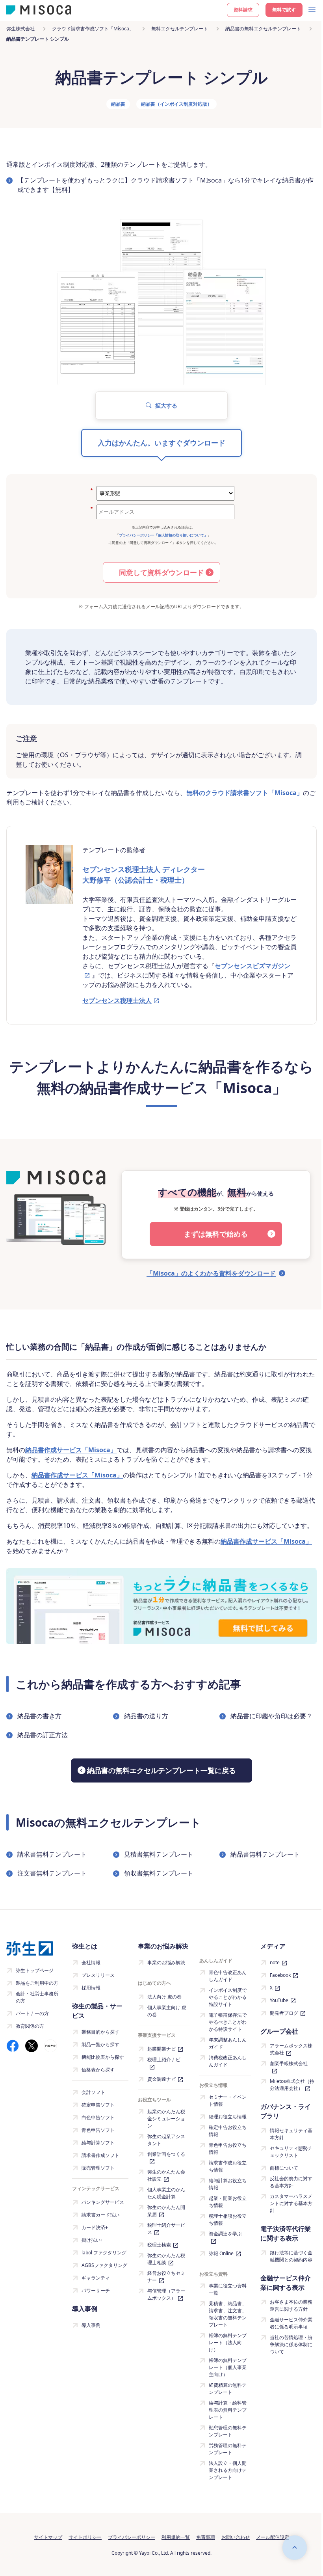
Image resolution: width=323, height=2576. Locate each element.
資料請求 (243, 10)
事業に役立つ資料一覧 (228, 2289)
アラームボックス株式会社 (291, 2049)
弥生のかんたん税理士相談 (166, 2259)
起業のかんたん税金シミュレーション (166, 2119)
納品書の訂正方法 (43, 1735)
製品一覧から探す (100, 2044)
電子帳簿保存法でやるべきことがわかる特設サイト (228, 2022)
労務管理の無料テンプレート (228, 2449)
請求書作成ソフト (100, 2155)
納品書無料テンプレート (265, 1854)
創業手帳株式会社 (289, 2063)
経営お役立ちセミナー (166, 2277)
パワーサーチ (96, 2290)
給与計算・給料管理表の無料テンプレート (228, 2410)
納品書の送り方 (146, 1716)
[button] (161, 405)
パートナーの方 (32, 2013)
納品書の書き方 (39, 1716)
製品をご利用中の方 (37, 1983)
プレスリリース (98, 1975)
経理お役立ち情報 (228, 2117)
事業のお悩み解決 (166, 1962)
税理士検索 (159, 2245)
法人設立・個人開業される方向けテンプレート (228, 2470)
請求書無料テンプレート (52, 1854)
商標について (284, 2168)
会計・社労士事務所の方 (37, 1997)
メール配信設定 (273, 2537)
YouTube (279, 2000)
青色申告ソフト (98, 2130)
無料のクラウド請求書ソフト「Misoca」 (245, 793)
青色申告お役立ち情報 (228, 2149)
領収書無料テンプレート (159, 1873)
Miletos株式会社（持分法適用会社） (292, 2085)
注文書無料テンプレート (52, 1873)
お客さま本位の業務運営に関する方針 (291, 2305)
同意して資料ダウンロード (161, 572)
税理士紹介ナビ (164, 2059)
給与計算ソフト (98, 2143)
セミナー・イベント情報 (228, 2100)
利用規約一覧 (176, 2537)
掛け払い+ (92, 2240)
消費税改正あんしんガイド (228, 2061)
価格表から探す (98, 2070)
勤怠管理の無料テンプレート (228, 2431)
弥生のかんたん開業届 (166, 2211)
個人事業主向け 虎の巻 (167, 2011)
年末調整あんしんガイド (228, 2043)
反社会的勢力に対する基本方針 (291, 2182)
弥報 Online (221, 2253)
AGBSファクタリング (104, 2265)
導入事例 (91, 2325)
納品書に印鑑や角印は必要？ (271, 1716)
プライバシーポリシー (132, 2537)
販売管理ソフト (98, 2168)
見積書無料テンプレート (159, 1854)
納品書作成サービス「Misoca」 (71, 1450)
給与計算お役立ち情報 (228, 2184)
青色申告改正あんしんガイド (228, 1976)
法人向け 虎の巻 (164, 1997)
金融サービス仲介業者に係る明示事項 (291, 2323)
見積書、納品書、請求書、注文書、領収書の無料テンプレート (228, 2314)
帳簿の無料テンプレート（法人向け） (228, 2342)
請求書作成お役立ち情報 (228, 2166)
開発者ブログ (284, 2013)
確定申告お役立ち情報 (228, 2131)
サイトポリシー (85, 2537)
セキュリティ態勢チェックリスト (291, 2152)
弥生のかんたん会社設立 (166, 2175)
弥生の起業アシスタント (166, 2140)
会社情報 (91, 1962)
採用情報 (91, 1988)
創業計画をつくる (166, 2154)
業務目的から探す (100, 2032)
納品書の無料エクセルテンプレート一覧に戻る (161, 1770)
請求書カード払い (100, 2215)
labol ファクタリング (104, 2253)
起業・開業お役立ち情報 (228, 2202)
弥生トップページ (35, 1970)
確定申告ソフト (98, 2105)
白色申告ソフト (98, 2117)
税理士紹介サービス (166, 2229)
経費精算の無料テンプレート (228, 2389)
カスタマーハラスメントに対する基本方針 (291, 2203)
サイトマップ (48, 2537)
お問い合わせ (236, 2537)
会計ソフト (93, 2092)
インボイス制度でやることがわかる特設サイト (228, 1997)
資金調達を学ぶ (225, 2234)
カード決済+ (95, 2227)
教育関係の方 (30, 2026)
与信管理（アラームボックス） (166, 2294)
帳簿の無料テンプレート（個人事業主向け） (228, 2367)
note (275, 1962)
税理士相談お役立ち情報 (228, 2219)
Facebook (280, 1975)
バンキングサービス (103, 2202)
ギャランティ (96, 2278)
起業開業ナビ (161, 2049)
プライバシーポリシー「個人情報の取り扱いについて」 (163, 535)
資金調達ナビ (161, 2079)
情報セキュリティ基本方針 (291, 2134)
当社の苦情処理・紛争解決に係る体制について (291, 2344)
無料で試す (284, 10)
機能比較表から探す (103, 2057)
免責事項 (206, 2537)
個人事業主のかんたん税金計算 (166, 2193)
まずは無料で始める (216, 1234)
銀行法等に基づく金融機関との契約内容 (291, 2256)
